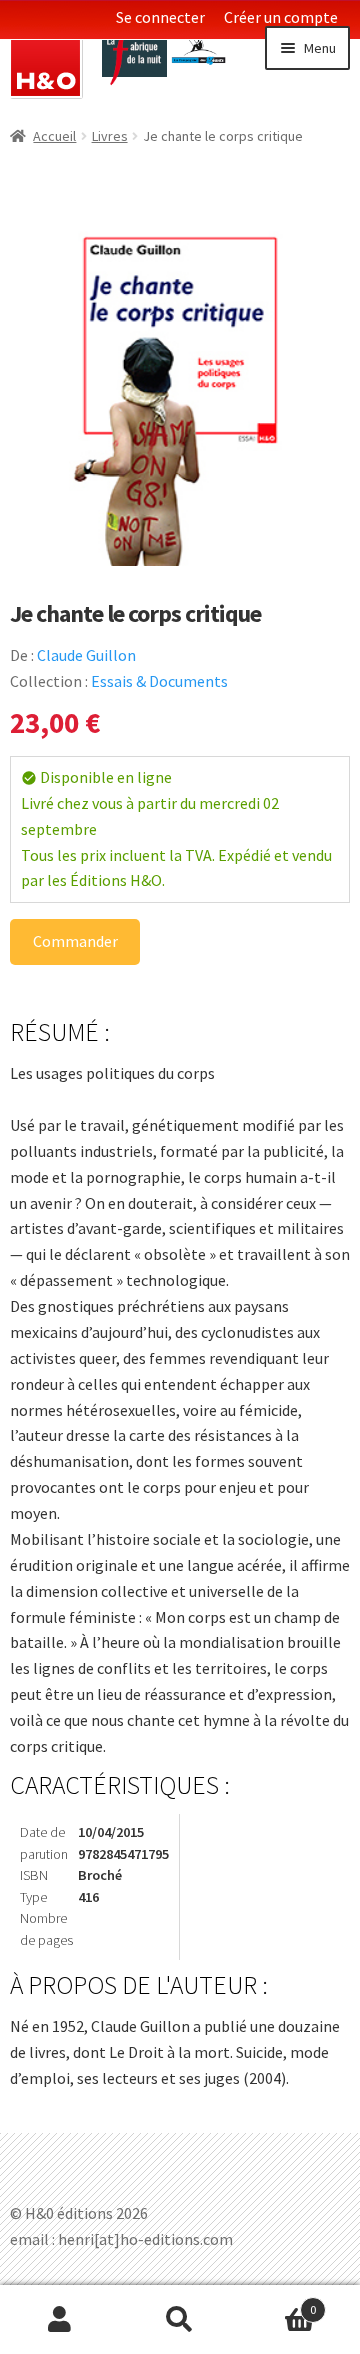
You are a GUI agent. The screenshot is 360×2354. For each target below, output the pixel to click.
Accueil (54, 136)
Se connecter (160, 17)
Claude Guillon (86, 655)
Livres (110, 136)
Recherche (180, 2320)
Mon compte (60, 2320)
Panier (278, 2302)
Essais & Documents (159, 681)
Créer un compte (281, 17)
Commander (75, 941)
